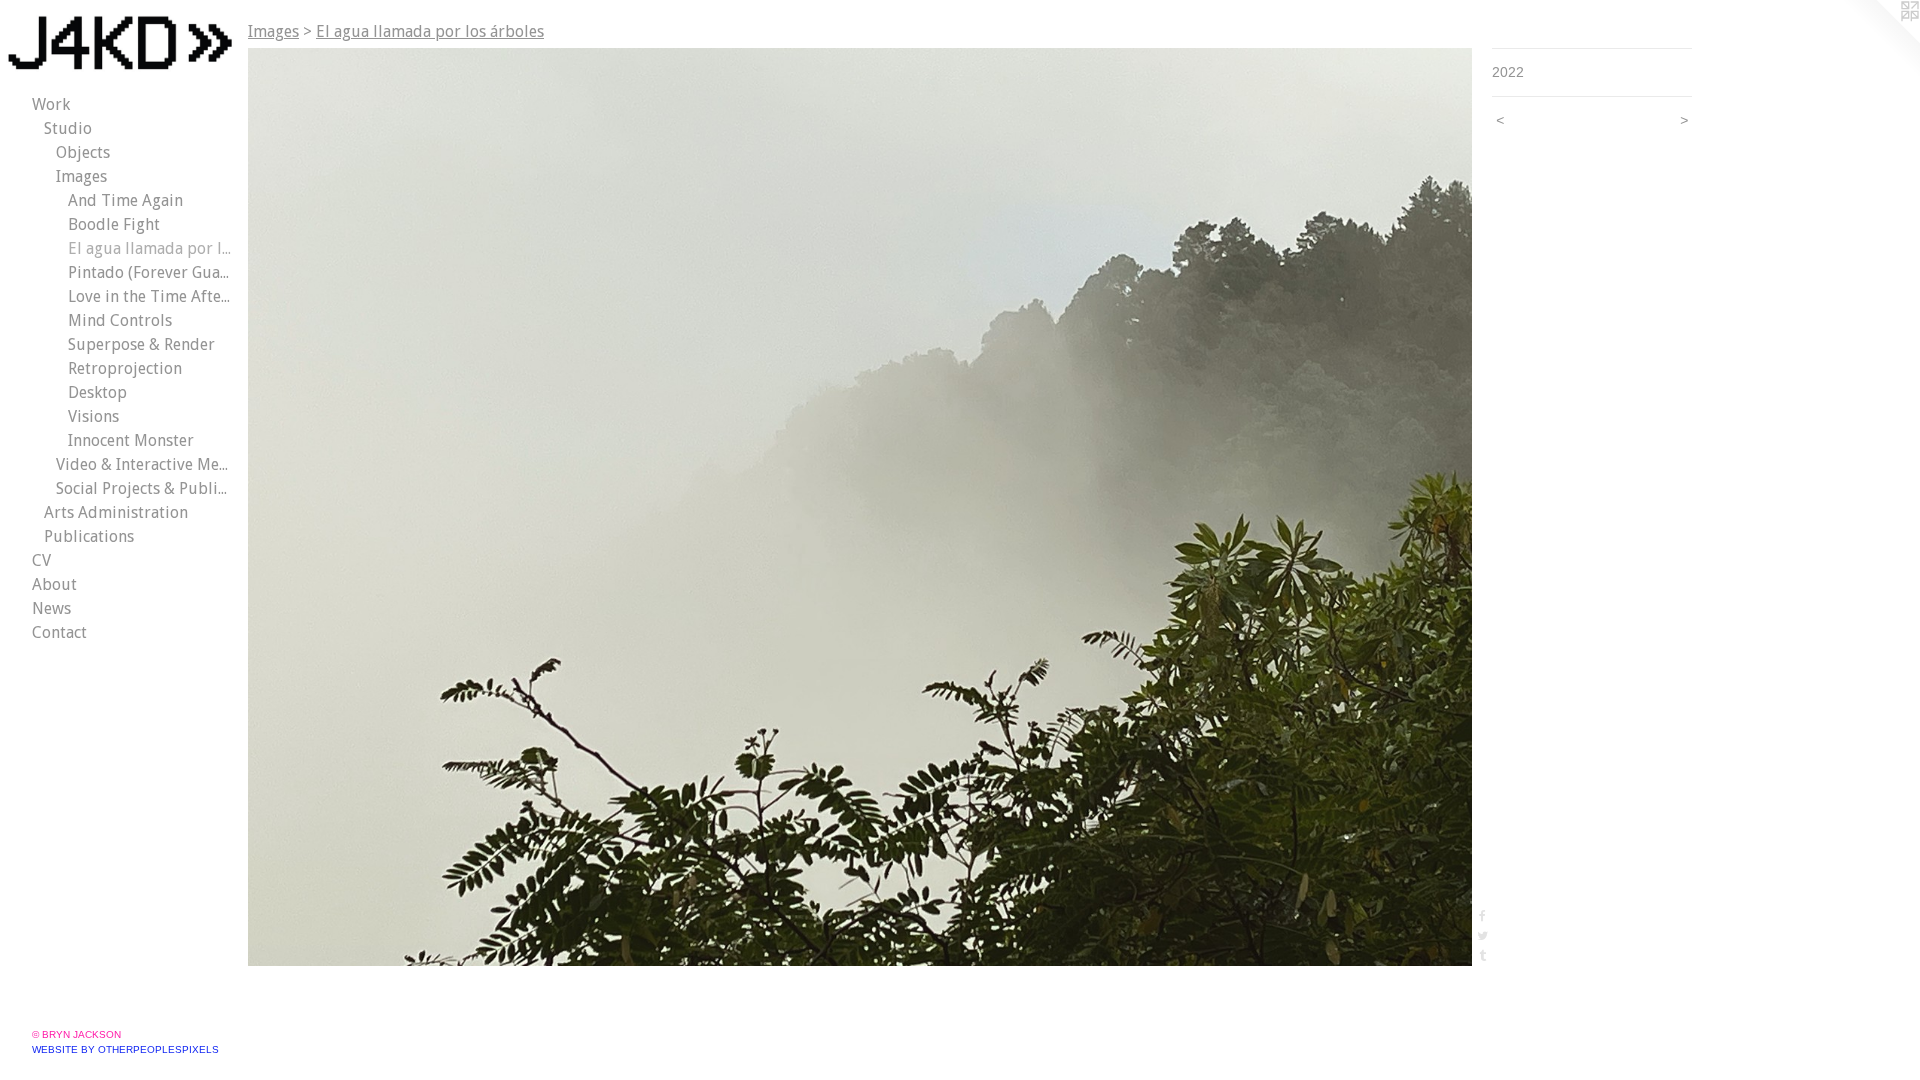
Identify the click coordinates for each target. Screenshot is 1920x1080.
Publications (89, 536)
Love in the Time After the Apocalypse (150, 296)
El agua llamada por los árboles (150, 248)
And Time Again (125, 200)
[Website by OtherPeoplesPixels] (1880, 40)
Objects (83, 152)
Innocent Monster (131, 440)
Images (81, 176)
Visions (93, 416)
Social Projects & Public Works (144, 488)
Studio (68, 128)
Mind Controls (120, 320)
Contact (59, 632)
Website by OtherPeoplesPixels (125, 1049)
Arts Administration (116, 512)
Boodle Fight (114, 224)
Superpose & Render (141, 344)
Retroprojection (125, 368)
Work (51, 104)
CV (41, 560)
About (54, 584)
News (51, 608)
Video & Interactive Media (144, 464)
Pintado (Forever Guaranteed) (150, 272)
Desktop (97, 392)
